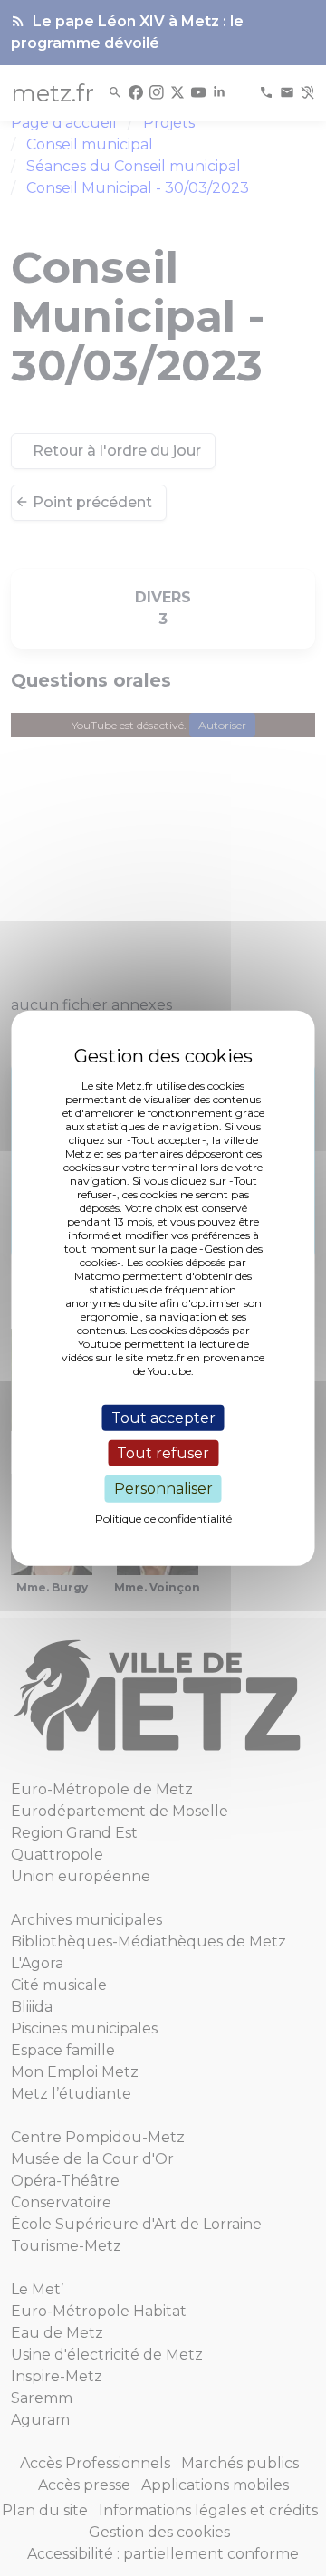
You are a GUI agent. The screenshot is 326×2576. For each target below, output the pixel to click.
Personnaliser (163, 1489)
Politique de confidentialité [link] (163, 1518)
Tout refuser (163, 1453)
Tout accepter (163, 1418)
